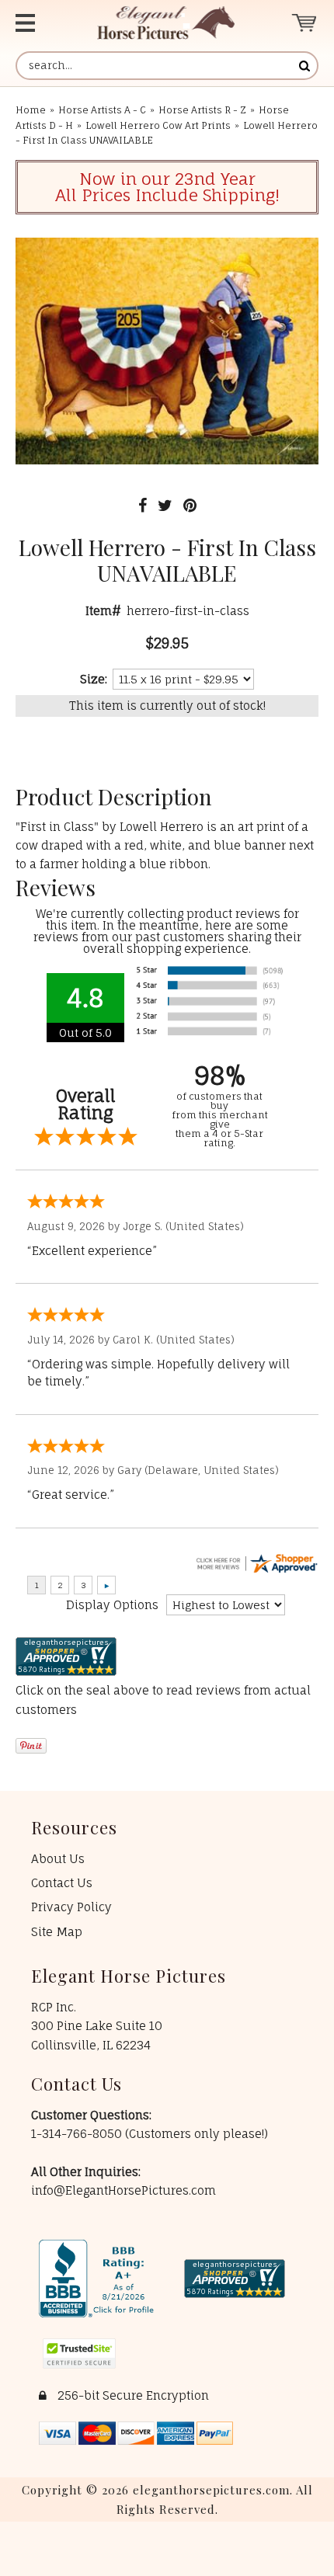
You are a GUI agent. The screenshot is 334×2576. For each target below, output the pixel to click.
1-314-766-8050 (78, 2134)
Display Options (112, 1605)
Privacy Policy (71, 1907)
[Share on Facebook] (143, 505)
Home (31, 110)
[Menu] (39, 23)
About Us (58, 1859)
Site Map (57, 1932)
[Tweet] (165, 505)
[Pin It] (190, 505)
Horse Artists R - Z (202, 110)
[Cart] (305, 23)
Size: (94, 679)
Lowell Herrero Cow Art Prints (158, 125)
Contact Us (62, 1883)
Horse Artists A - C (102, 110)
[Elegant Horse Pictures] (166, 23)
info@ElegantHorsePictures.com (124, 2190)
